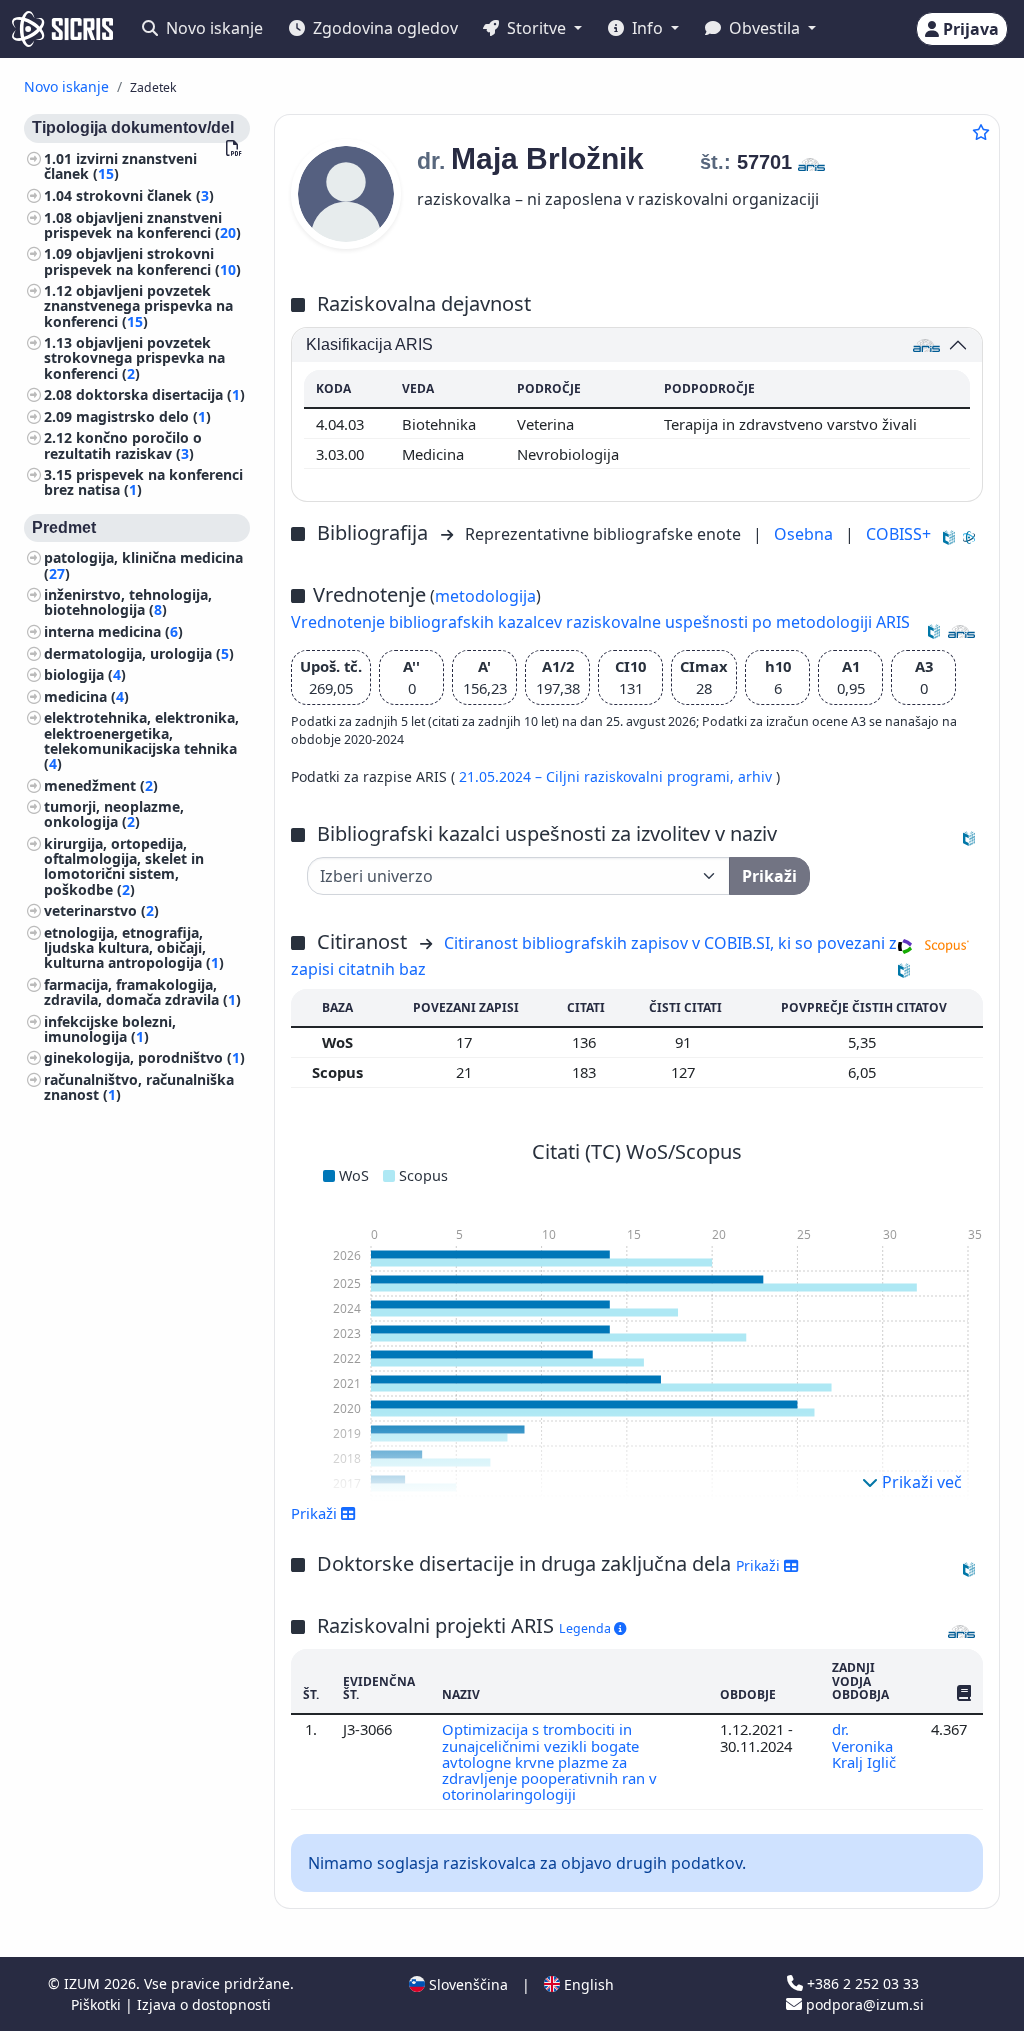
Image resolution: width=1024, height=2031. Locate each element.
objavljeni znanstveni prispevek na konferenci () (142, 225)
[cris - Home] (62, 29)
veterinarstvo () (101, 910)
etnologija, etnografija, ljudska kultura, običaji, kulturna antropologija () (134, 947)
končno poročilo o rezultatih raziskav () (123, 445)
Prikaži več (920, 1482)
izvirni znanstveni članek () (120, 166)
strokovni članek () (145, 195)
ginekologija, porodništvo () (144, 1057)
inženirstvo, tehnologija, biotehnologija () (128, 602)
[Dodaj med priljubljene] (981, 132)
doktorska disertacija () (160, 394)
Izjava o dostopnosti (204, 2004)
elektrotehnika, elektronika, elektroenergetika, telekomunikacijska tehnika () (141, 740)
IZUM (84, 1983)
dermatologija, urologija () (139, 653)
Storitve (536, 28)
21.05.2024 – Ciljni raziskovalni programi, (598, 776)
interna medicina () (113, 631)
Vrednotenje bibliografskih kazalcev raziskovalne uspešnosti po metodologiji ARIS (600, 622)
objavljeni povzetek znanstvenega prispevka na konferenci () (138, 305)
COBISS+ (898, 534)
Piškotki (98, 2004)
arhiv (757, 776)
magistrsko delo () (143, 416)
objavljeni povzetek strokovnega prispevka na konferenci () (134, 357)
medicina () (86, 696)
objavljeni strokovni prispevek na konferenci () (142, 261)
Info (647, 28)
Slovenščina (466, 1984)
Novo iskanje (212, 28)
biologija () (85, 674)
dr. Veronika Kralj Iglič (866, 1745)
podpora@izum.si (863, 2004)
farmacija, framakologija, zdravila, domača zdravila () (142, 992)
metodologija (485, 596)
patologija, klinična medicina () (143, 565)
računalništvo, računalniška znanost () (139, 1087)
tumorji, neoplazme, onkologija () (114, 814)
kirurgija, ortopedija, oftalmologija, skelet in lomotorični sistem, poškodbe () (124, 866)
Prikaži (760, 1565)
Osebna (805, 534)
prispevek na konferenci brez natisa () (143, 482)
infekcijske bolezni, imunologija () (110, 1029)
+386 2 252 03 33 (861, 1983)
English (587, 1984)
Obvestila (764, 28)
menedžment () (101, 785)
